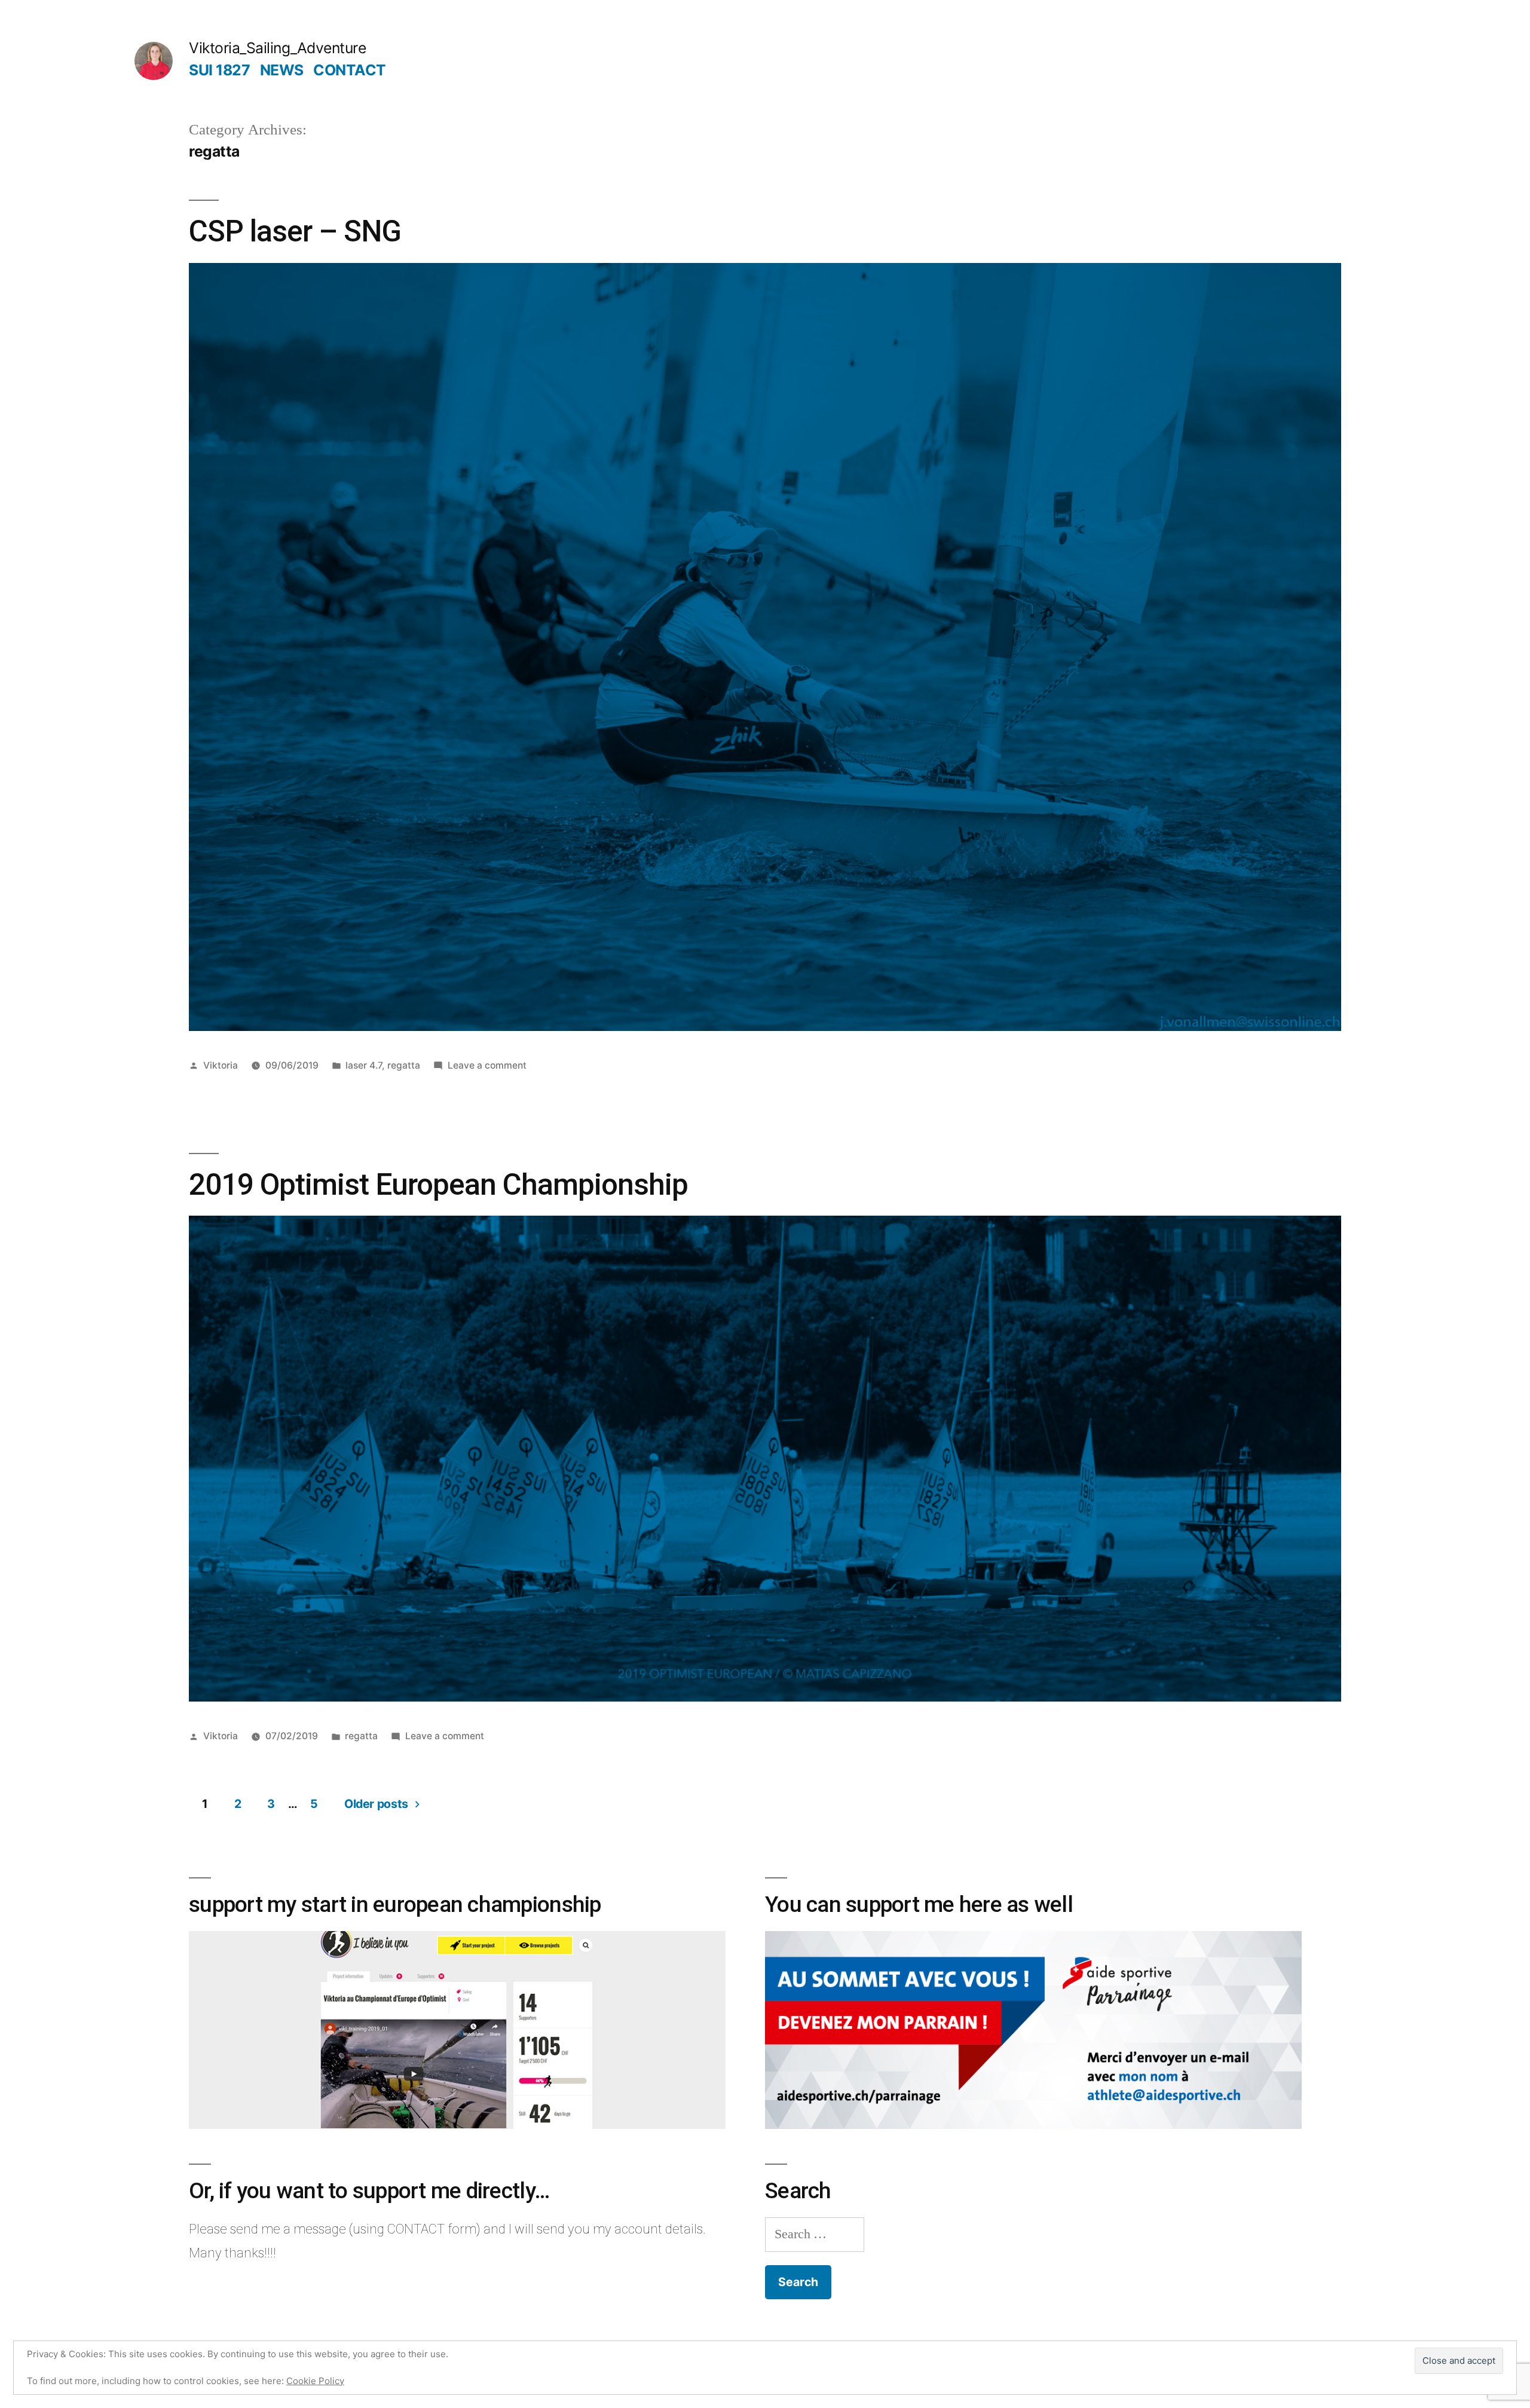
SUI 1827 (219, 70)
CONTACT (350, 70)
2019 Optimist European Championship (438, 1185)
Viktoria (221, 1065)
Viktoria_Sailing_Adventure (277, 48)
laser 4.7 (364, 1065)
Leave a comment (487, 1065)
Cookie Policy (315, 2381)
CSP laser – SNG (295, 231)
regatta (404, 1065)
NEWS (282, 70)
